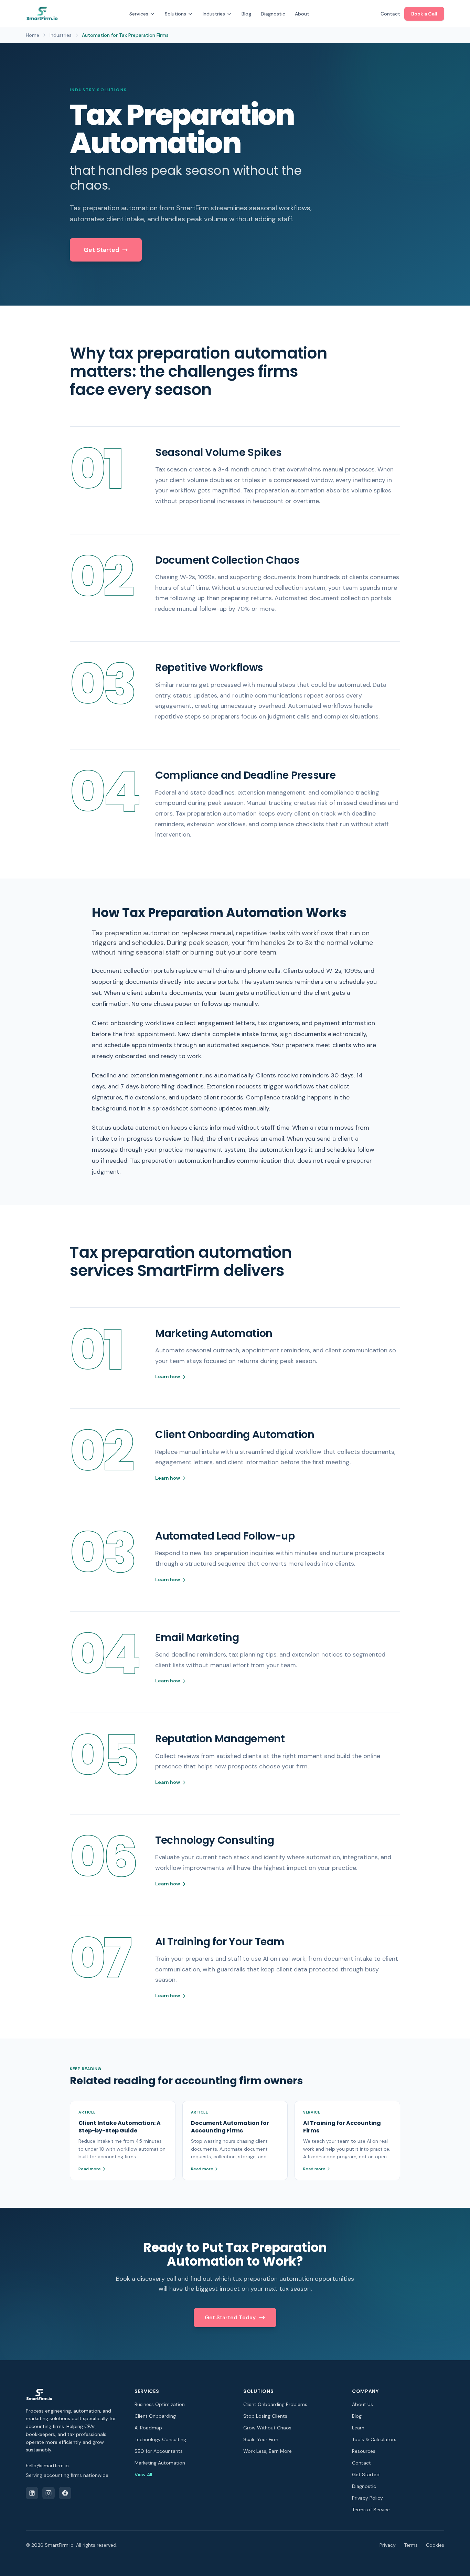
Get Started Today (230, 2317)
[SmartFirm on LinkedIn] (32, 2493)
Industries (214, 14)
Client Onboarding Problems (275, 2404)
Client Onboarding (155, 2416)
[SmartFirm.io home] (42, 14)
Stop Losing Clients (265, 2416)
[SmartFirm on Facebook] (65, 2493)
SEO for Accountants (159, 2451)
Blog (246, 14)
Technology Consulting (160, 2439)
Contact (390, 14)
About (302, 14)
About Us (362, 2404)
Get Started (101, 250)
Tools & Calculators (374, 2439)
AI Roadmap (148, 2428)
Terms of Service (371, 2510)
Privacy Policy (367, 2498)
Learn (358, 2428)
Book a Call (424, 14)
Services (139, 14)
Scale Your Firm (261, 2439)
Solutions (175, 14)
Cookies (435, 2545)
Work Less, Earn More (268, 2451)
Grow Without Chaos (267, 2428)
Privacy (388, 2545)
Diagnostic (273, 14)
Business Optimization (160, 2404)
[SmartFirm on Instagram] (49, 2493)
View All (143, 2474)
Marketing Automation (160, 2463)
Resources (364, 2451)
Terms (411, 2545)
